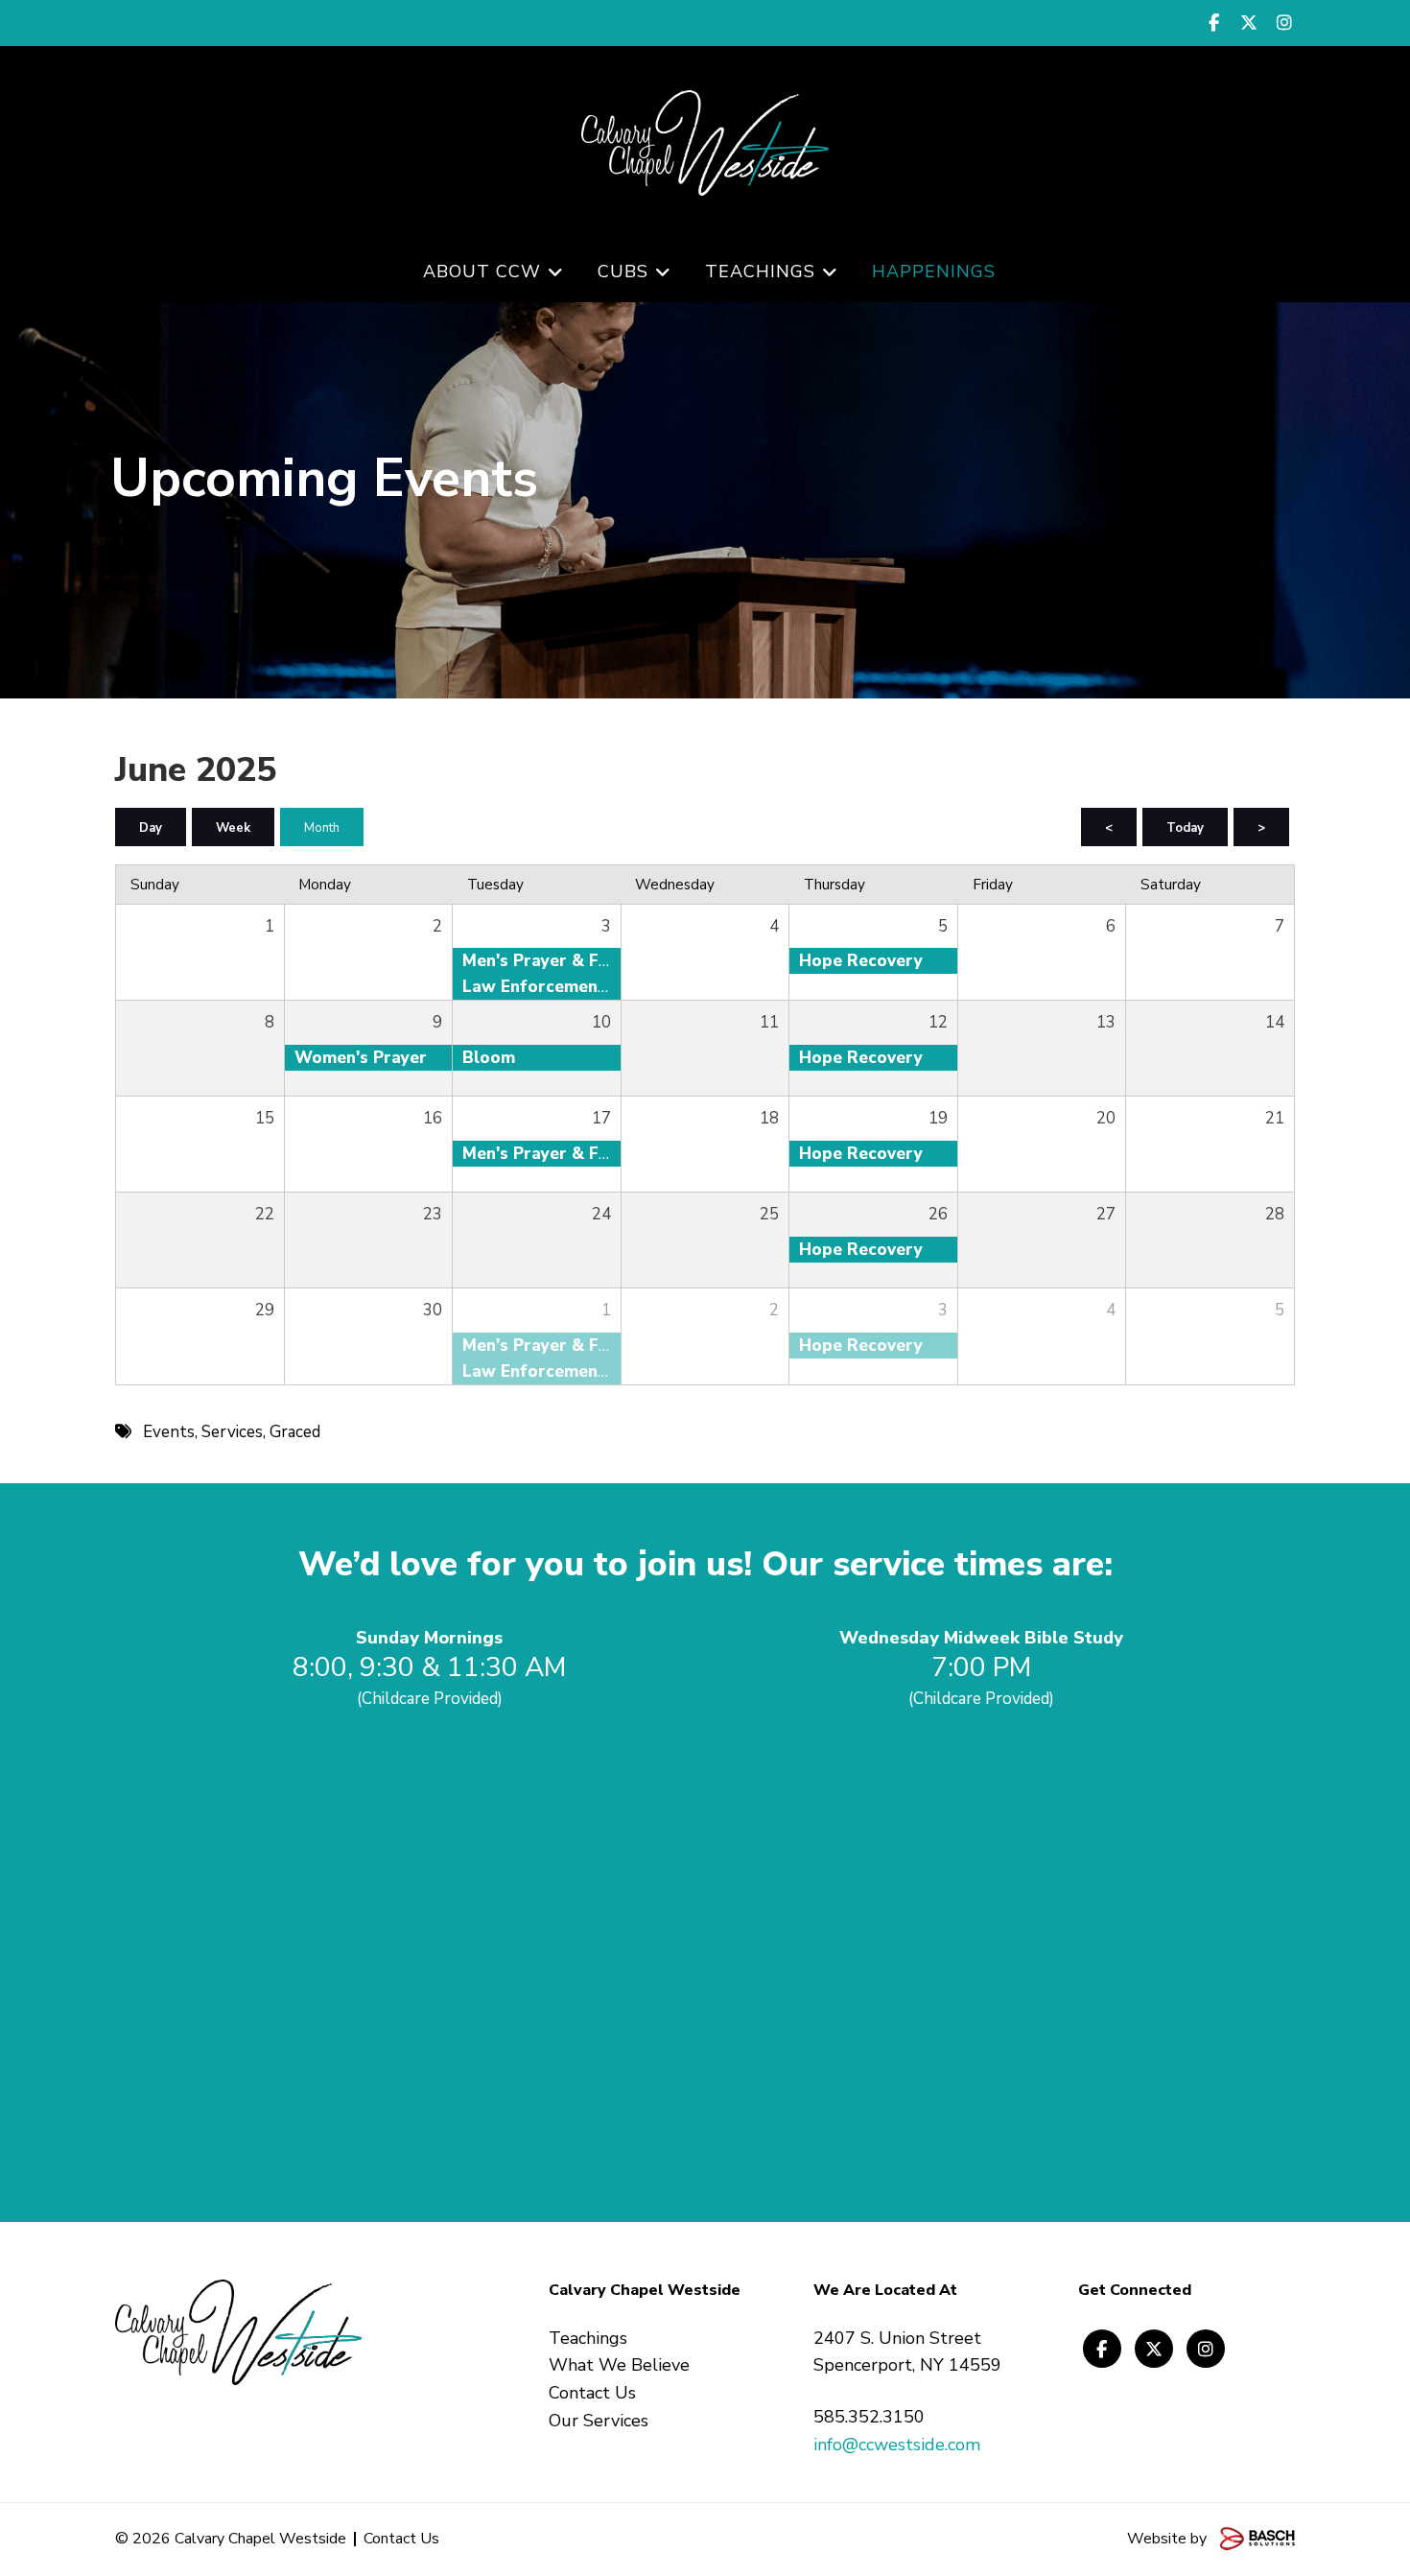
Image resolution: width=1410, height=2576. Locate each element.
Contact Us (401, 2539)
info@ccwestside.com (897, 2445)
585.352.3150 (869, 2417)
